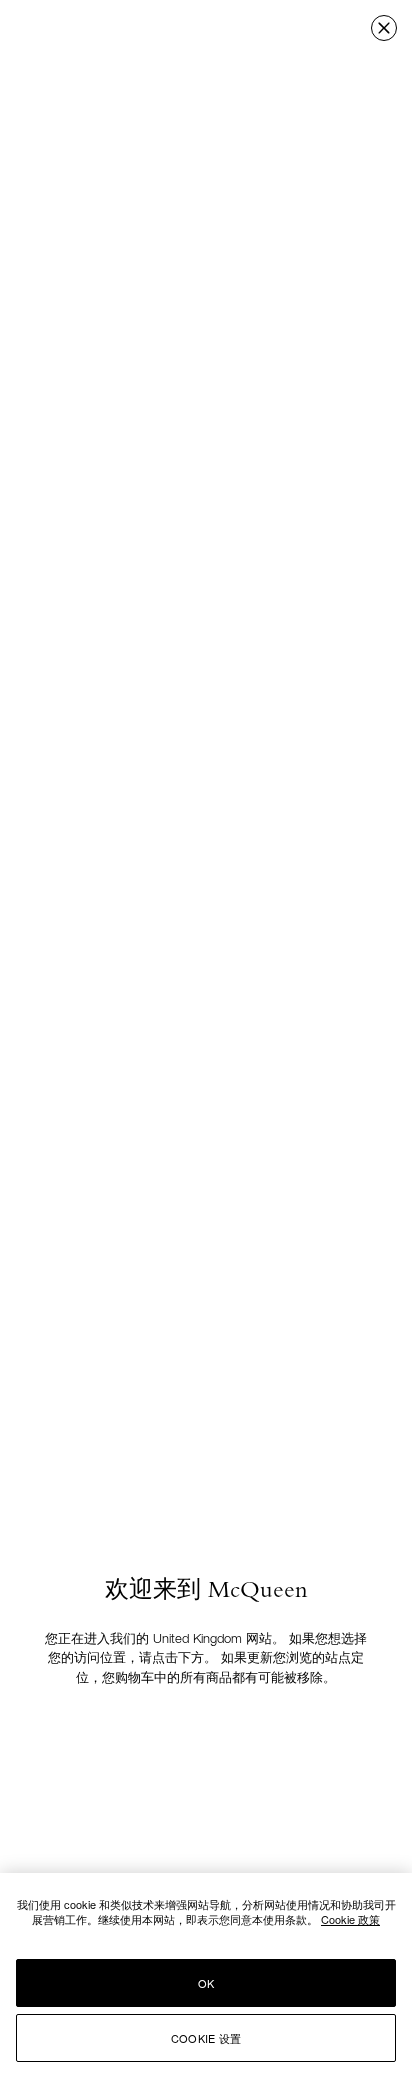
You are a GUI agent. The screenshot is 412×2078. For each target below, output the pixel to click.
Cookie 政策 (350, 1919)
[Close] (384, 28)
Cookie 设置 (206, 2038)
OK (206, 1983)
